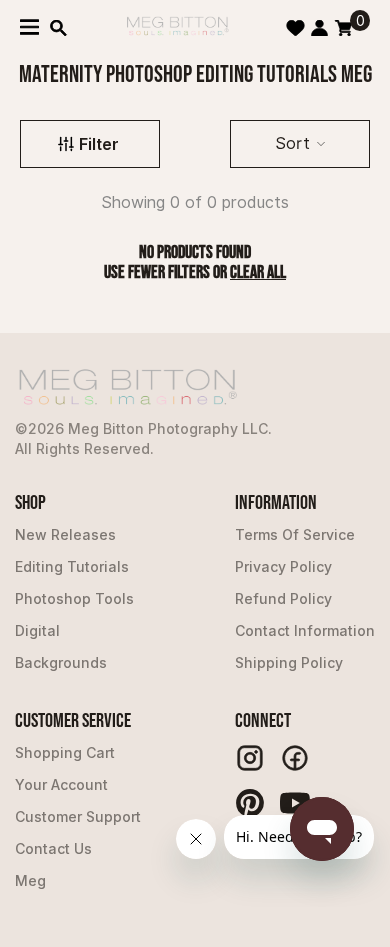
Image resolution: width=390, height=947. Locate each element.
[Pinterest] (250, 803)
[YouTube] (295, 803)
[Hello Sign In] (319, 28)
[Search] (58, 28)
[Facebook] (295, 758)
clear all (258, 273)
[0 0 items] (343, 28)
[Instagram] (250, 758)
